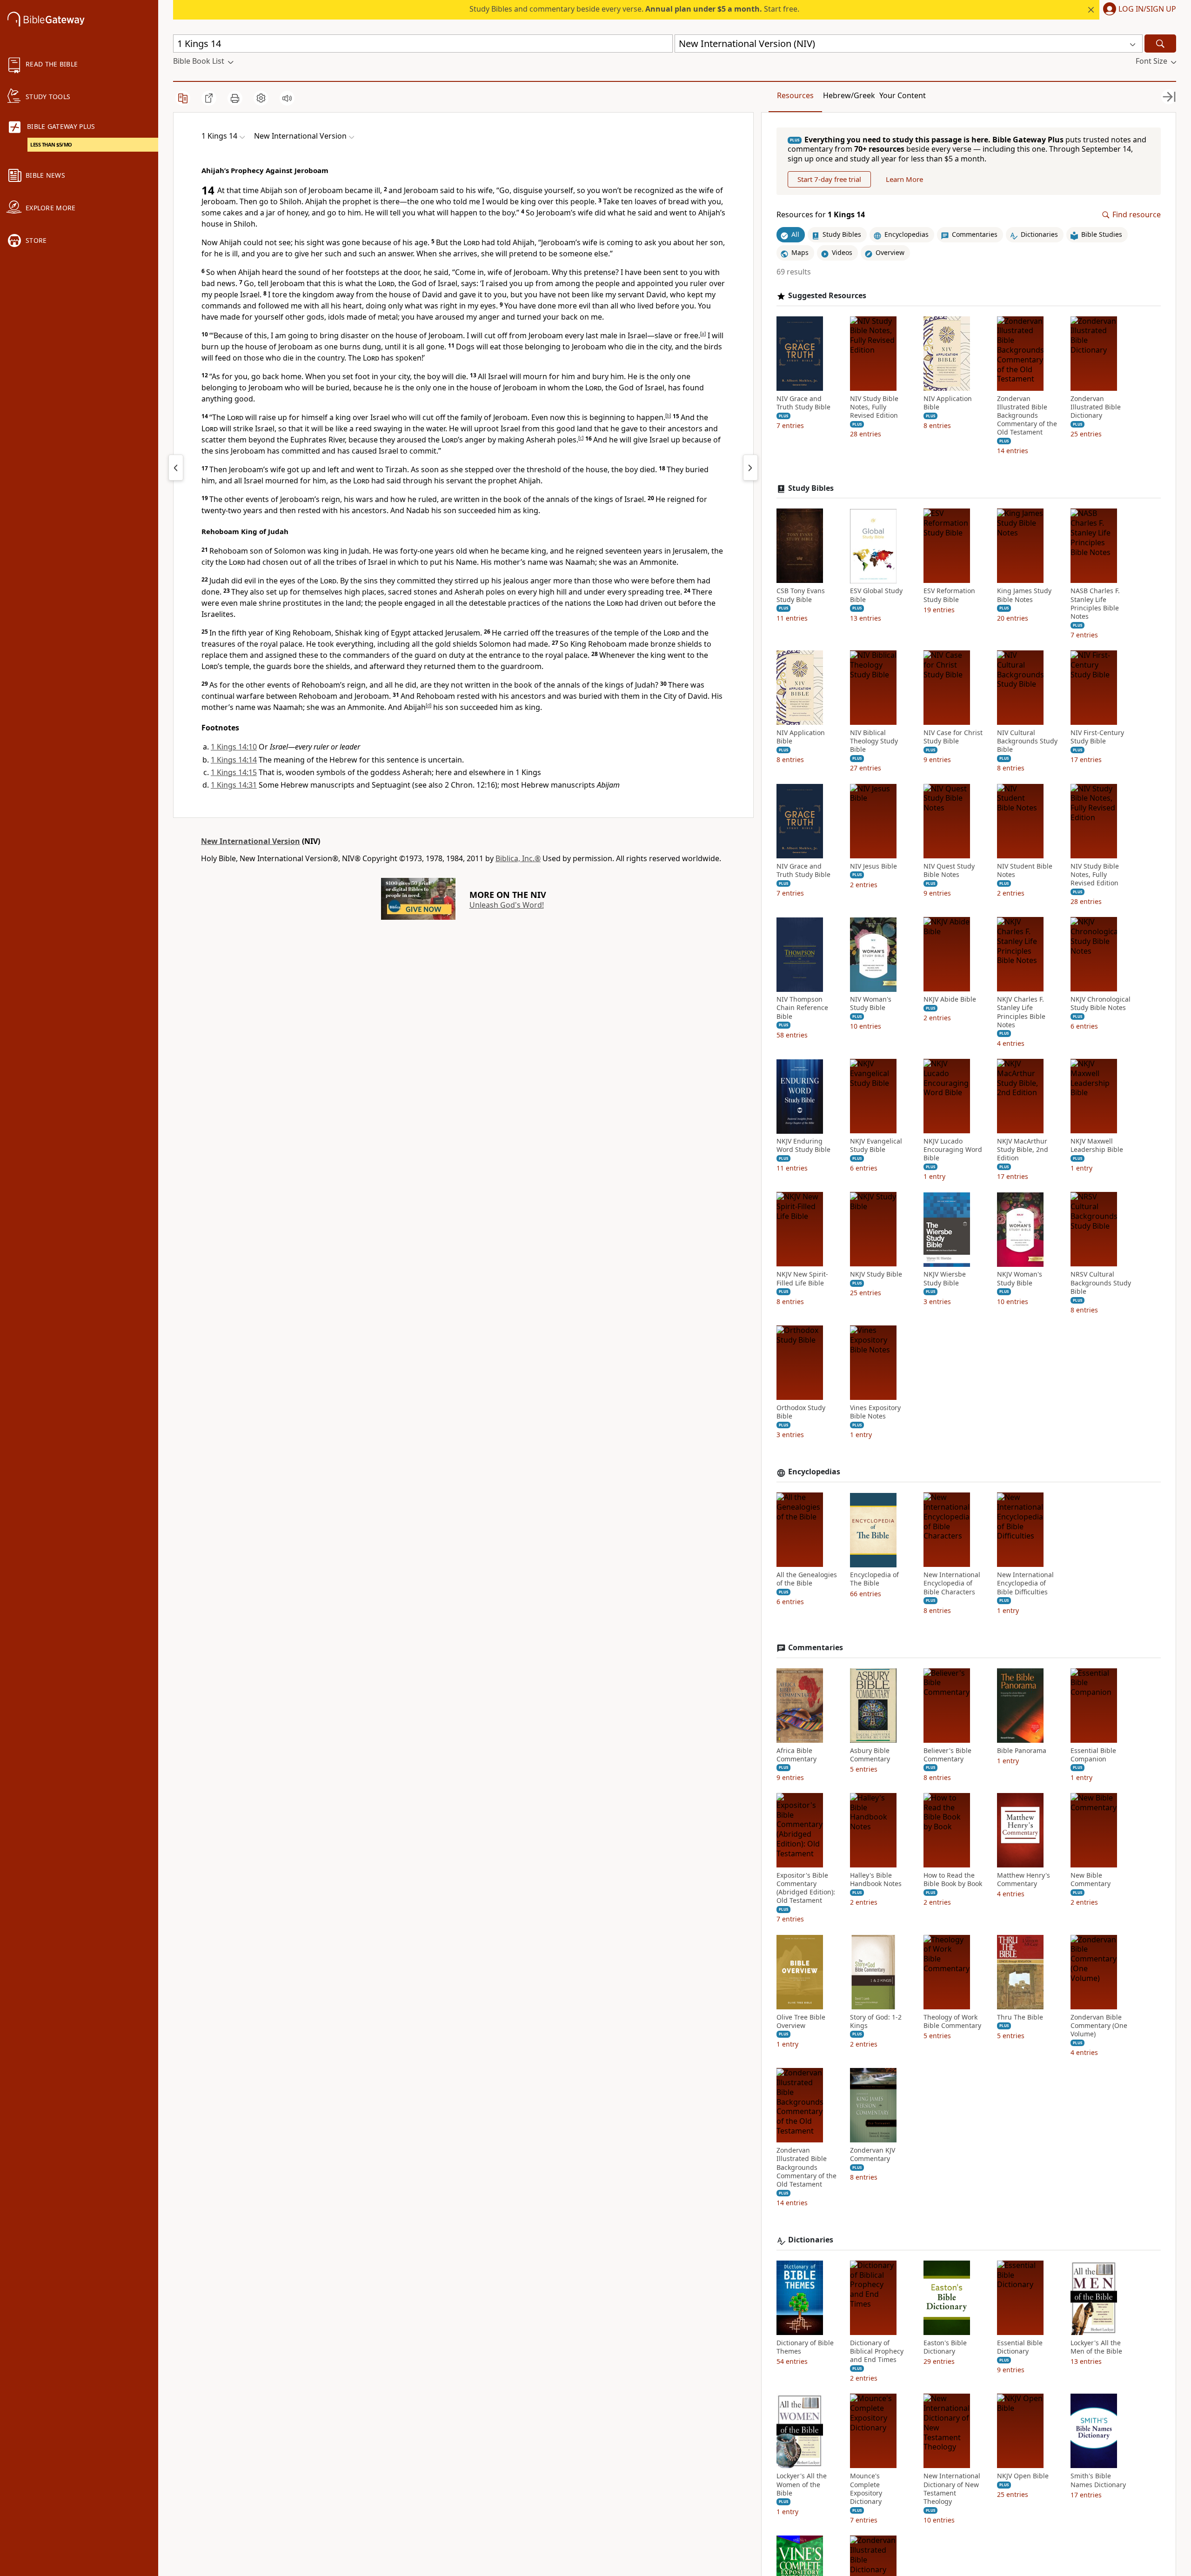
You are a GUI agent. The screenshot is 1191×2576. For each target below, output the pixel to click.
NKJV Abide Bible (950, 1000)
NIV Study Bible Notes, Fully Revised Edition (874, 407)
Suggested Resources (827, 296)
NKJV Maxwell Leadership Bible (1097, 1146)
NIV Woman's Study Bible (871, 1004)
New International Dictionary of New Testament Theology (952, 2489)
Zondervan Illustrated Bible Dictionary (1096, 407)
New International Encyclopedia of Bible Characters (952, 1584)
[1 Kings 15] (750, 468)
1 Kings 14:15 (234, 772)
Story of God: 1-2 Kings (876, 2021)
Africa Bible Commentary (796, 1755)
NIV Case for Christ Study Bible (953, 737)
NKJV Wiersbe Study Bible (945, 1279)
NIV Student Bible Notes (1025, 870)
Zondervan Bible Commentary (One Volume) (1099, 2026)
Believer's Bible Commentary (947, 1755)
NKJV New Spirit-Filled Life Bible (802, 1279)
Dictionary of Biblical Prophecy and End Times (877, 2351)
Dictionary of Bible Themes (805, 2347)
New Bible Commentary (1091, 1880)
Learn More (904, 180)
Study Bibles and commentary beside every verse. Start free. (634, 9)
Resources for (821, 215)
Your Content (903, 95)
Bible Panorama (1022, 1751)
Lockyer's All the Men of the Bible (1096, 2347)
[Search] (1160, 43)
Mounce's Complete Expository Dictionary (866, 2489)
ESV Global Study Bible (876, 595)
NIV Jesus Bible (873, 866)
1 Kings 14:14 (234, 760)
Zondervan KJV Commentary (873, 2155)
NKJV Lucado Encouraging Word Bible (953, 1150)
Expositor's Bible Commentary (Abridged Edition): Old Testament (806, 1888)
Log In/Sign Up (1147, 9)
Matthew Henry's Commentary (1024, 1880)
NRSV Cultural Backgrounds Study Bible (1101, 1283)
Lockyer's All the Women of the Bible (802, 2485)
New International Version (251, 841)
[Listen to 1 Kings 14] (287, 98)
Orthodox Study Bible (801, 1412)
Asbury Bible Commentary (870, 1755)
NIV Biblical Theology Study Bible (874, 742)
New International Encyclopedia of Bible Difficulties (1025, 1584)
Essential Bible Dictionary (1020, 2347)
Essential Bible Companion (1093, 1755)
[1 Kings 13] (176, 468)
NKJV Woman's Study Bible (1020, 1279)
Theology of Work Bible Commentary (952, 2021)
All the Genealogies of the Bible (807, 1579)
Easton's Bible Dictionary (945, 2347)
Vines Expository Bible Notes (875, 1412)
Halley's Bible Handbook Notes (876, 1880)
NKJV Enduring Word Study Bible (803, 1146)
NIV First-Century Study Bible (1097, 737)
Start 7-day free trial (829, 180)
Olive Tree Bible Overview (801, 2021)
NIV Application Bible (948, 403)
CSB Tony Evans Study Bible (801, 595)
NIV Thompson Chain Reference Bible (802, 1008)
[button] (1138, 10)
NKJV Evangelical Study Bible (876, 1146)
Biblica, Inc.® (518, 858)
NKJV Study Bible (876, 1275)
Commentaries (816, 1648)
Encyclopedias (814, 1472)
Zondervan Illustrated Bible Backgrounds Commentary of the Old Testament (1027, 416)
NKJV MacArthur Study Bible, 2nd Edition (1023, 1150)
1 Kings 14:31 (234, 785)
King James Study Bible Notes (1024, 595)
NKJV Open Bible (1023, 2476)
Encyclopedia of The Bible (874, 1579)
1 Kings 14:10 (234, 747)
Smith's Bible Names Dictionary (1098, 2481)
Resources (795, 95)
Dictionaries (811, 2240)
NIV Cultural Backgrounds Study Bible (1027, 742)
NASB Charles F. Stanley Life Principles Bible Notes (1095, 604)
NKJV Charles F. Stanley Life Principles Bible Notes (1021, 1013)
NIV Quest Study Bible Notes (949, 870)
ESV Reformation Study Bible (949, 595)
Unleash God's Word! (507, 905)
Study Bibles (811, 488)
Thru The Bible (1020, 2017)
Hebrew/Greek (849, 95)
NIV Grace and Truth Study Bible (803, 403)
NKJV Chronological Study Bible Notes (1101, 1004)
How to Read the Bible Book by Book (953, 1880)
